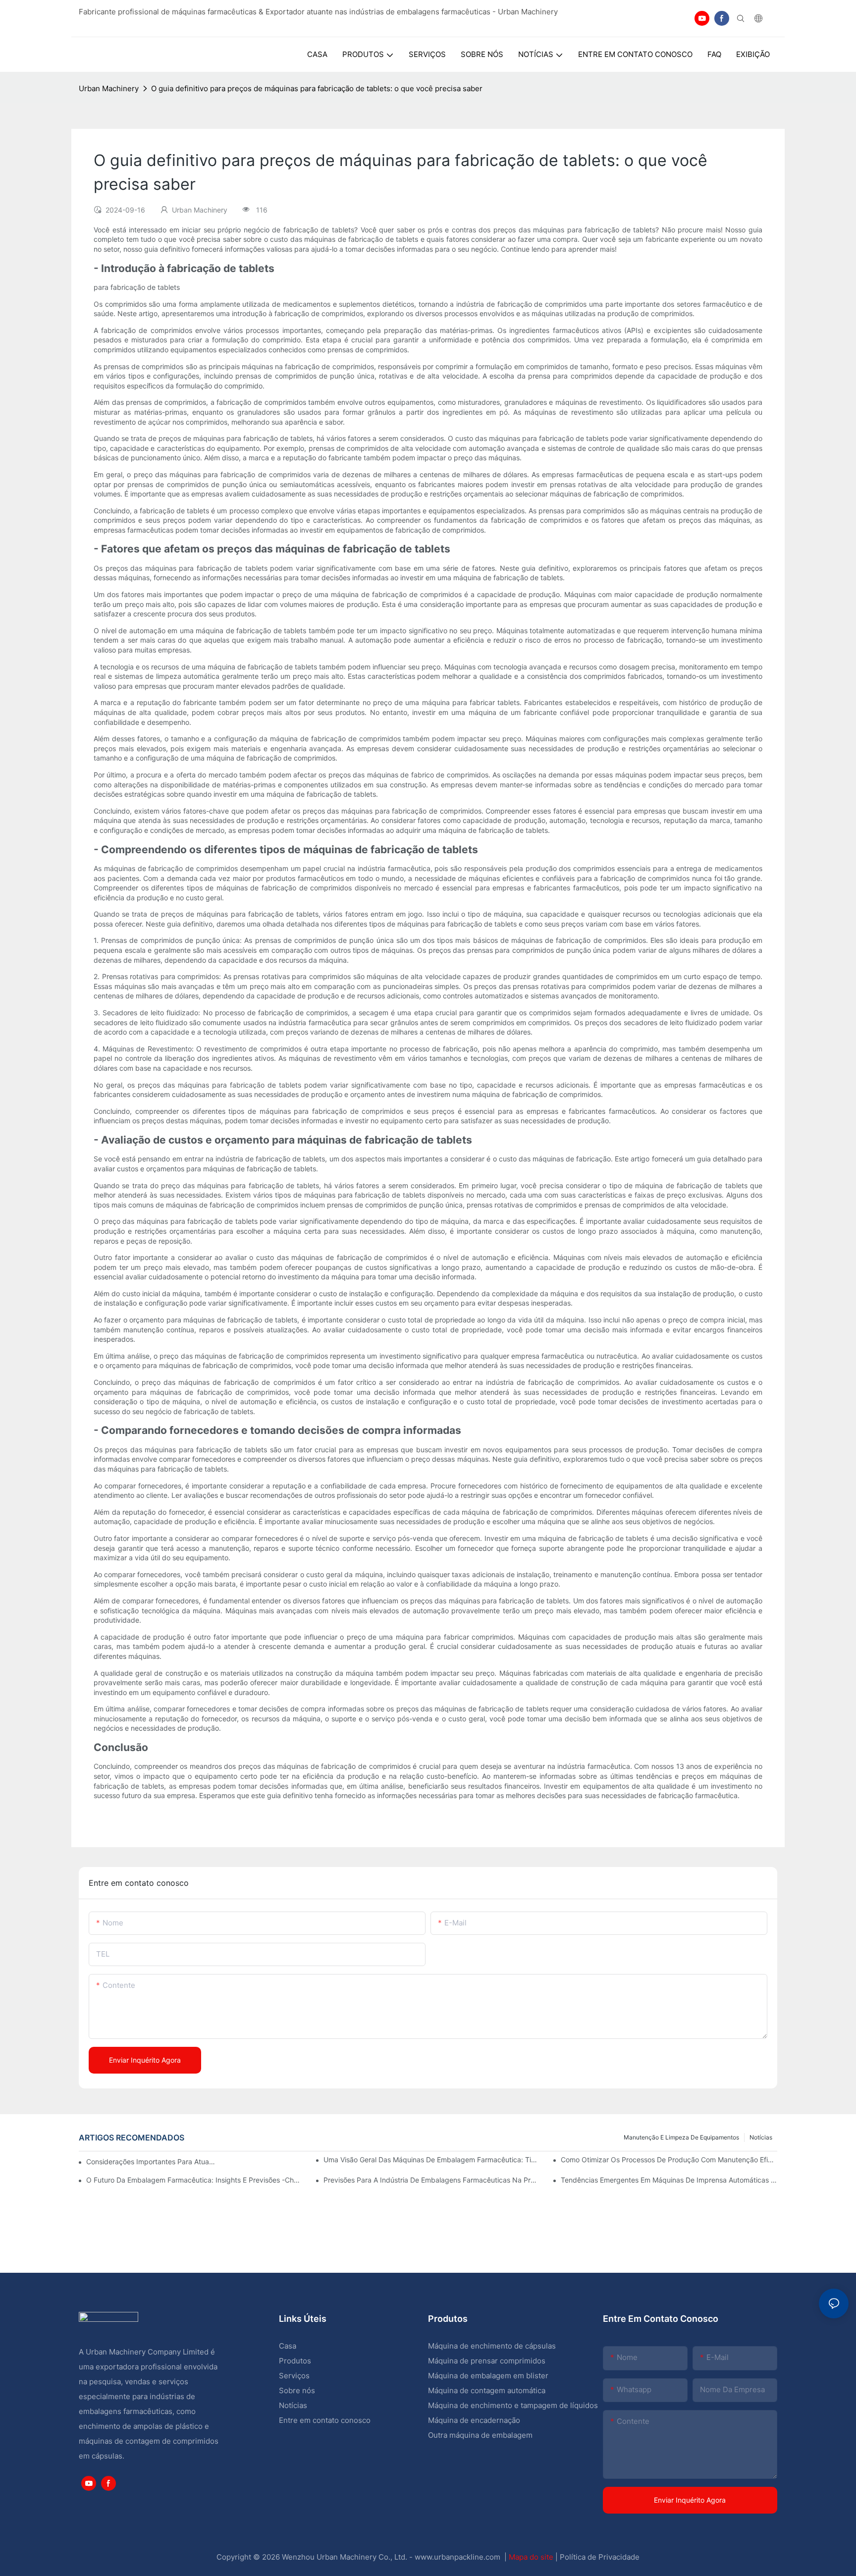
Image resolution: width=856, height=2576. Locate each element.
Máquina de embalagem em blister (488, 2376)
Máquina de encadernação (474, 2420)
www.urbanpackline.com (458, 2557)
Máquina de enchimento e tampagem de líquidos (513, 2405)
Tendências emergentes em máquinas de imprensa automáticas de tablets (669, 2180)
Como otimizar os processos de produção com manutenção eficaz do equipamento (669, 2160)
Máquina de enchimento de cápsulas (492, 2346)
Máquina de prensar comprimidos (487, 2361)
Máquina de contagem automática (487, 2390)
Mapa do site (532, 2557)
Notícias (761, 2137)
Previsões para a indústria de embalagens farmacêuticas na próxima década (432, 2180)
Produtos (296, 2361)
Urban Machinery (109, 88)
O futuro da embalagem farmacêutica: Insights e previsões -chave (194, 2180)
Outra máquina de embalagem (480, 2435)
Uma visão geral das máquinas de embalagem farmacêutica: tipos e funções (432, 2160)
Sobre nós (297, 2390)
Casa (288, 2346)
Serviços (294, 2376)
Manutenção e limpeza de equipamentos (681, 2137)
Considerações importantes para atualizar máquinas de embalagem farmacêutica (151, 2162)
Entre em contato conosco (325, 2420)
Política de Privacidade (600, 2557)
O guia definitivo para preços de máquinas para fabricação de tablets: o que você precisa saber (317, 88)
